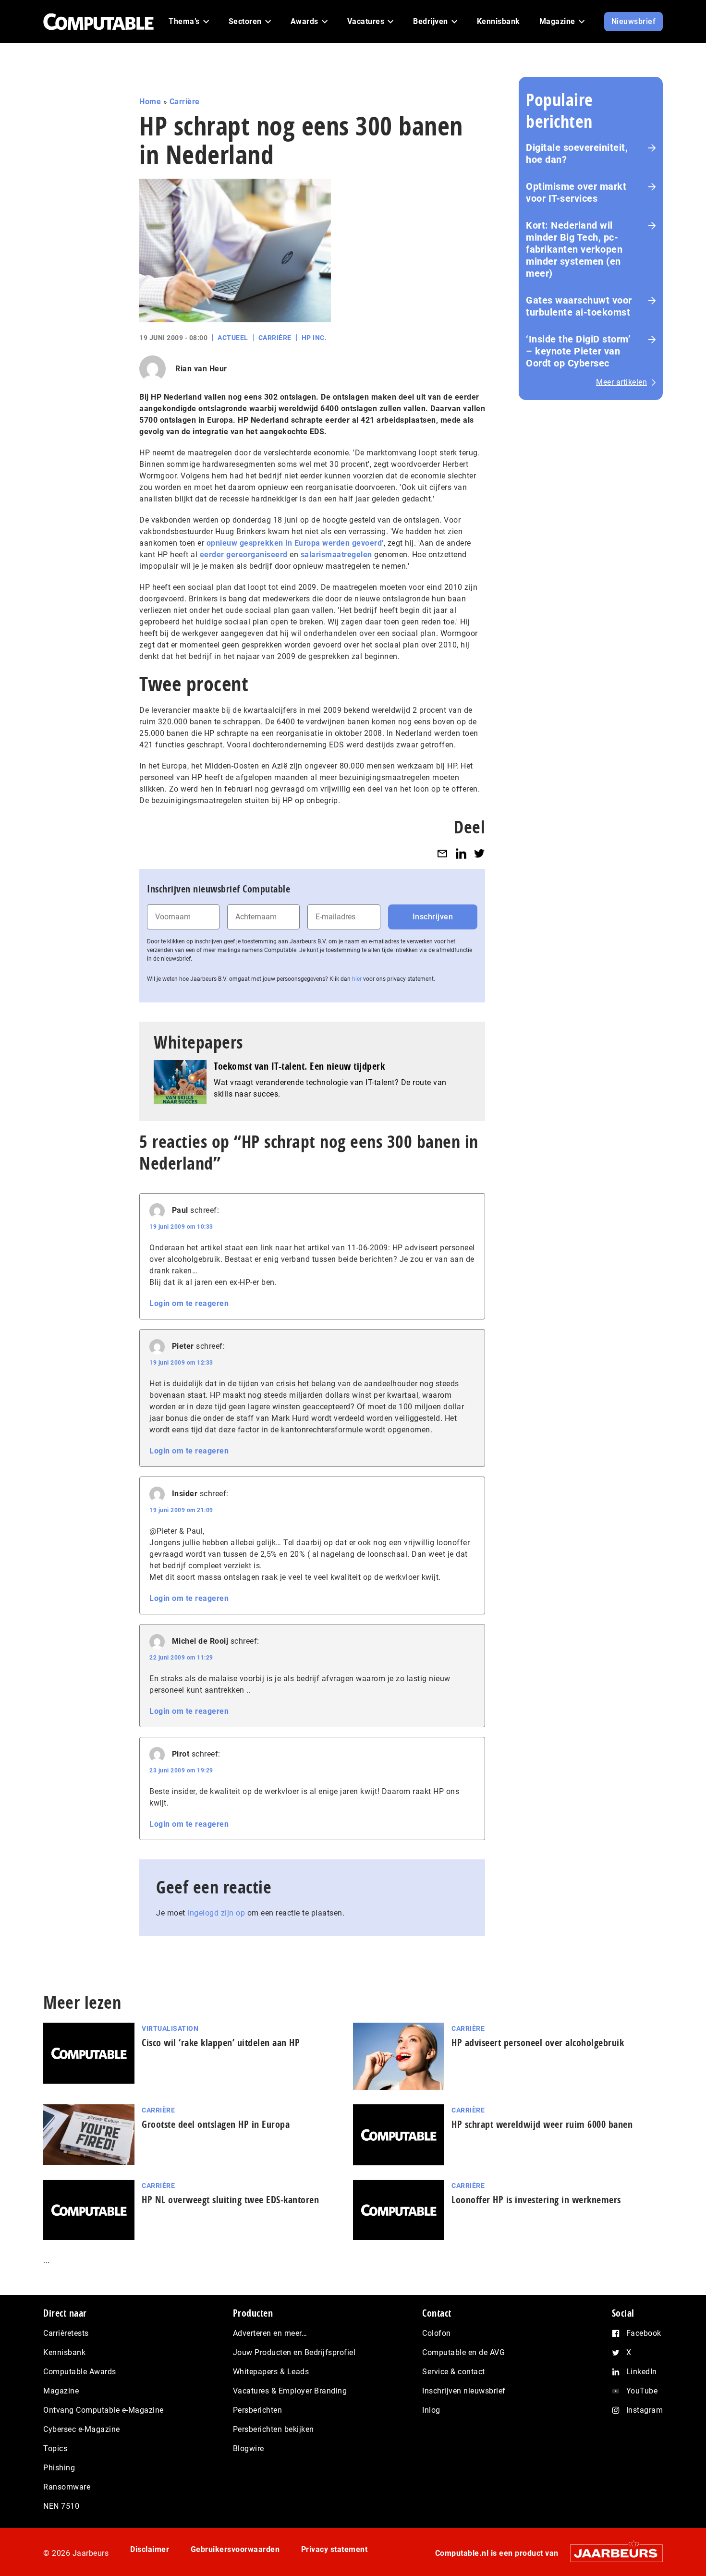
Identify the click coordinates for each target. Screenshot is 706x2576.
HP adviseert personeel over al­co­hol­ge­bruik (538, 2043)
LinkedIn (642, 2372)
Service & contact (454, 2372)
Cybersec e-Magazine (82, 2429)
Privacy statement (335, 2549)
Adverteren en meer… (270, 2333)
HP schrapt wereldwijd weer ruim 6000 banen (542, 2124)
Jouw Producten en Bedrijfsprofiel (294, 2352)
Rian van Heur (201, 369)
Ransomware (67, 2487)
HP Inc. (314, 338)
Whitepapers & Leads (271, 2372)
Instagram (645, 2410)
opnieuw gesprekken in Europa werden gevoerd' (295, 543)
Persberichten (258, 2410)
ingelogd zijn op (216, 1913)
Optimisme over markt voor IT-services (576, 192)
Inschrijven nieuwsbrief (464, 2391)
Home (150, 102)
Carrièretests (66, 2333)
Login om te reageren (189, 1303)
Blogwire (249, 2448)
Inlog (431, 2410)
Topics (55, 2448)
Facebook (644, 2333)
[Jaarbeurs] (612, 2553)
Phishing (59, 2468)
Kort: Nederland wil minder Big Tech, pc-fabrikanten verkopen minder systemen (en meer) (574, 249)
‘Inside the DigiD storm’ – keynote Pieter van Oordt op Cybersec (578, 351)
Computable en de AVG (463, 2352)
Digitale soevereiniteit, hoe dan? (577, 153)
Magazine (61, 2391)
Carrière (185, 102)
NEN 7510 (61, 2506)
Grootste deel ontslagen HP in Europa (216, 2124)
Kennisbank (64, 2352)
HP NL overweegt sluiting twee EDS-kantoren (230, 2200)
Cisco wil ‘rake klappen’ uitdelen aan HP (221, 2043)
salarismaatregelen (336, 555)
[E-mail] (442, 853)
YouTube (642, 2391)
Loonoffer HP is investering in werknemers (536, 2200)
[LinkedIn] (461, 853)
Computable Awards (80, 2372)
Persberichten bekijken (274, 2429)
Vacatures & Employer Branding (290, 2391)
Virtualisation (170, 2028)
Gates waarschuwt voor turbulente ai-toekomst (579, 306)
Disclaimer (150, 2549)
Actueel (233, 338)
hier (357, 979)
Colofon (437, 2333)
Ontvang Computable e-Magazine (103, 2410)
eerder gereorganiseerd (244, 555)
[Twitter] (479, 853)
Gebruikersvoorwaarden (235, 2549)
